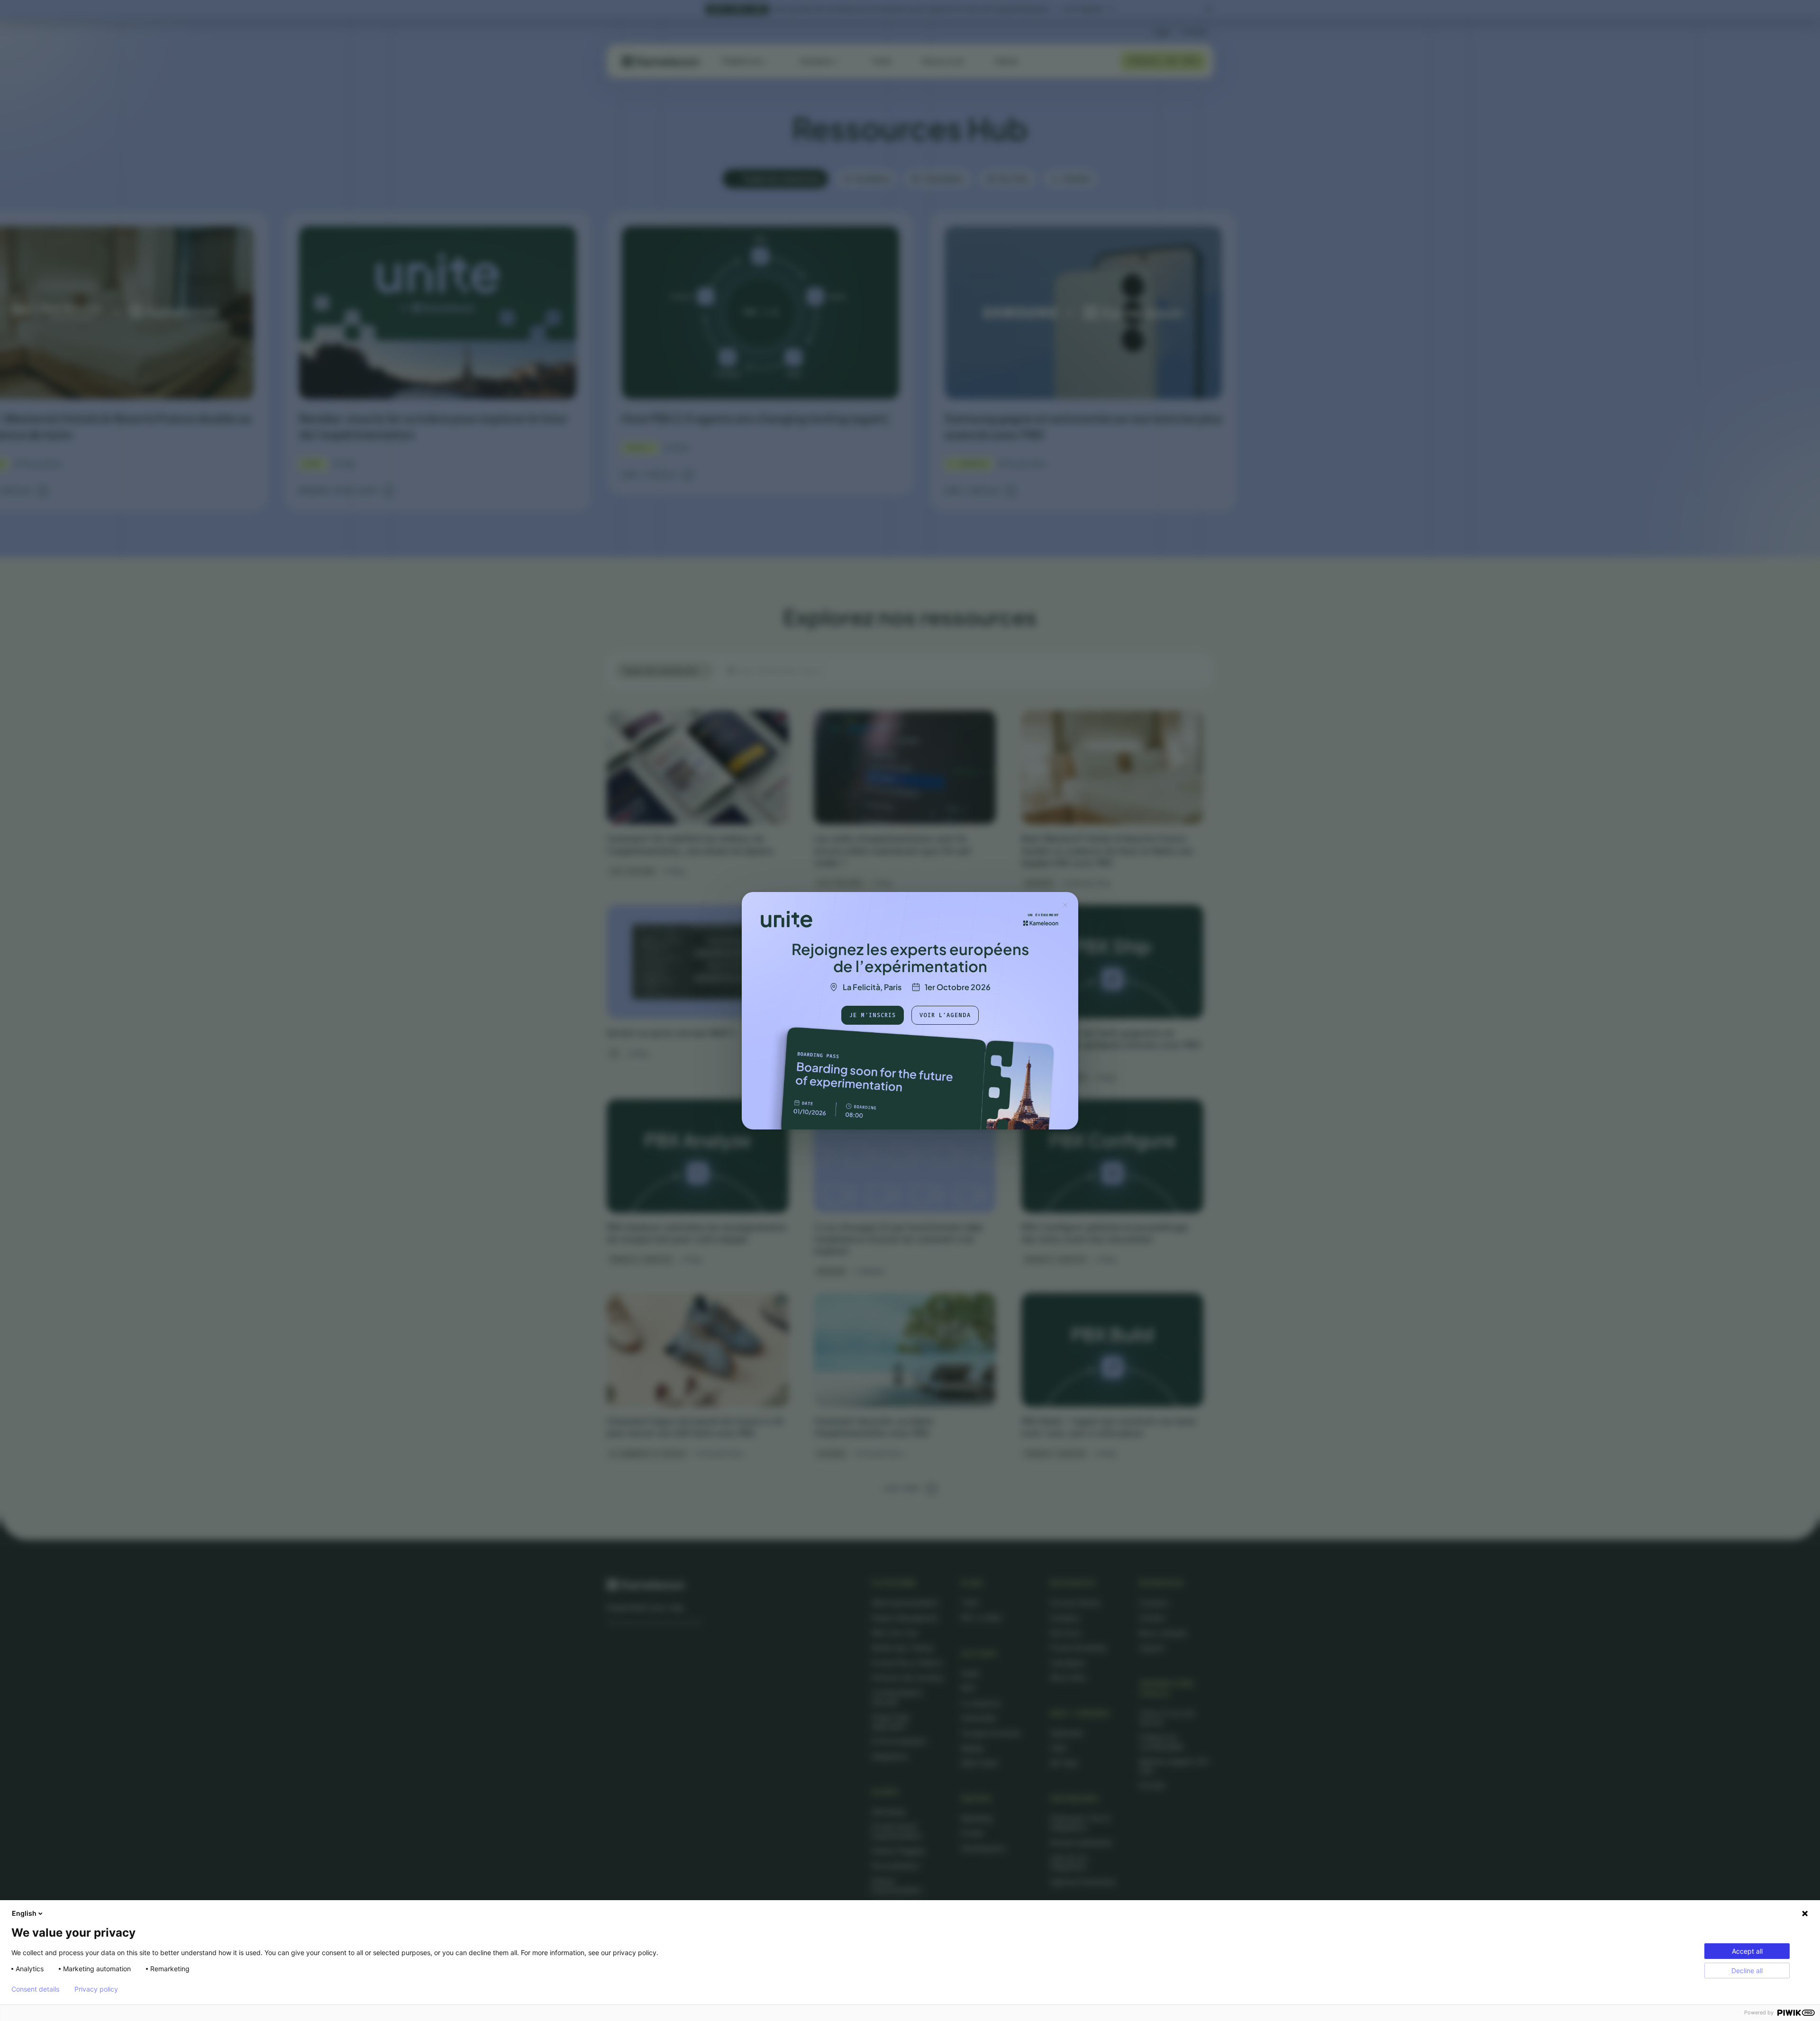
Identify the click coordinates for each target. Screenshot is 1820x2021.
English (24, 1913)
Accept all (1747, 1951)
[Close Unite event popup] (1065, 905)
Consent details (35, 1989)
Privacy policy (96, 1989)
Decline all (1747, 1971)
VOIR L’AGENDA (945, 1015)
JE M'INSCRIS (873, 1015)
